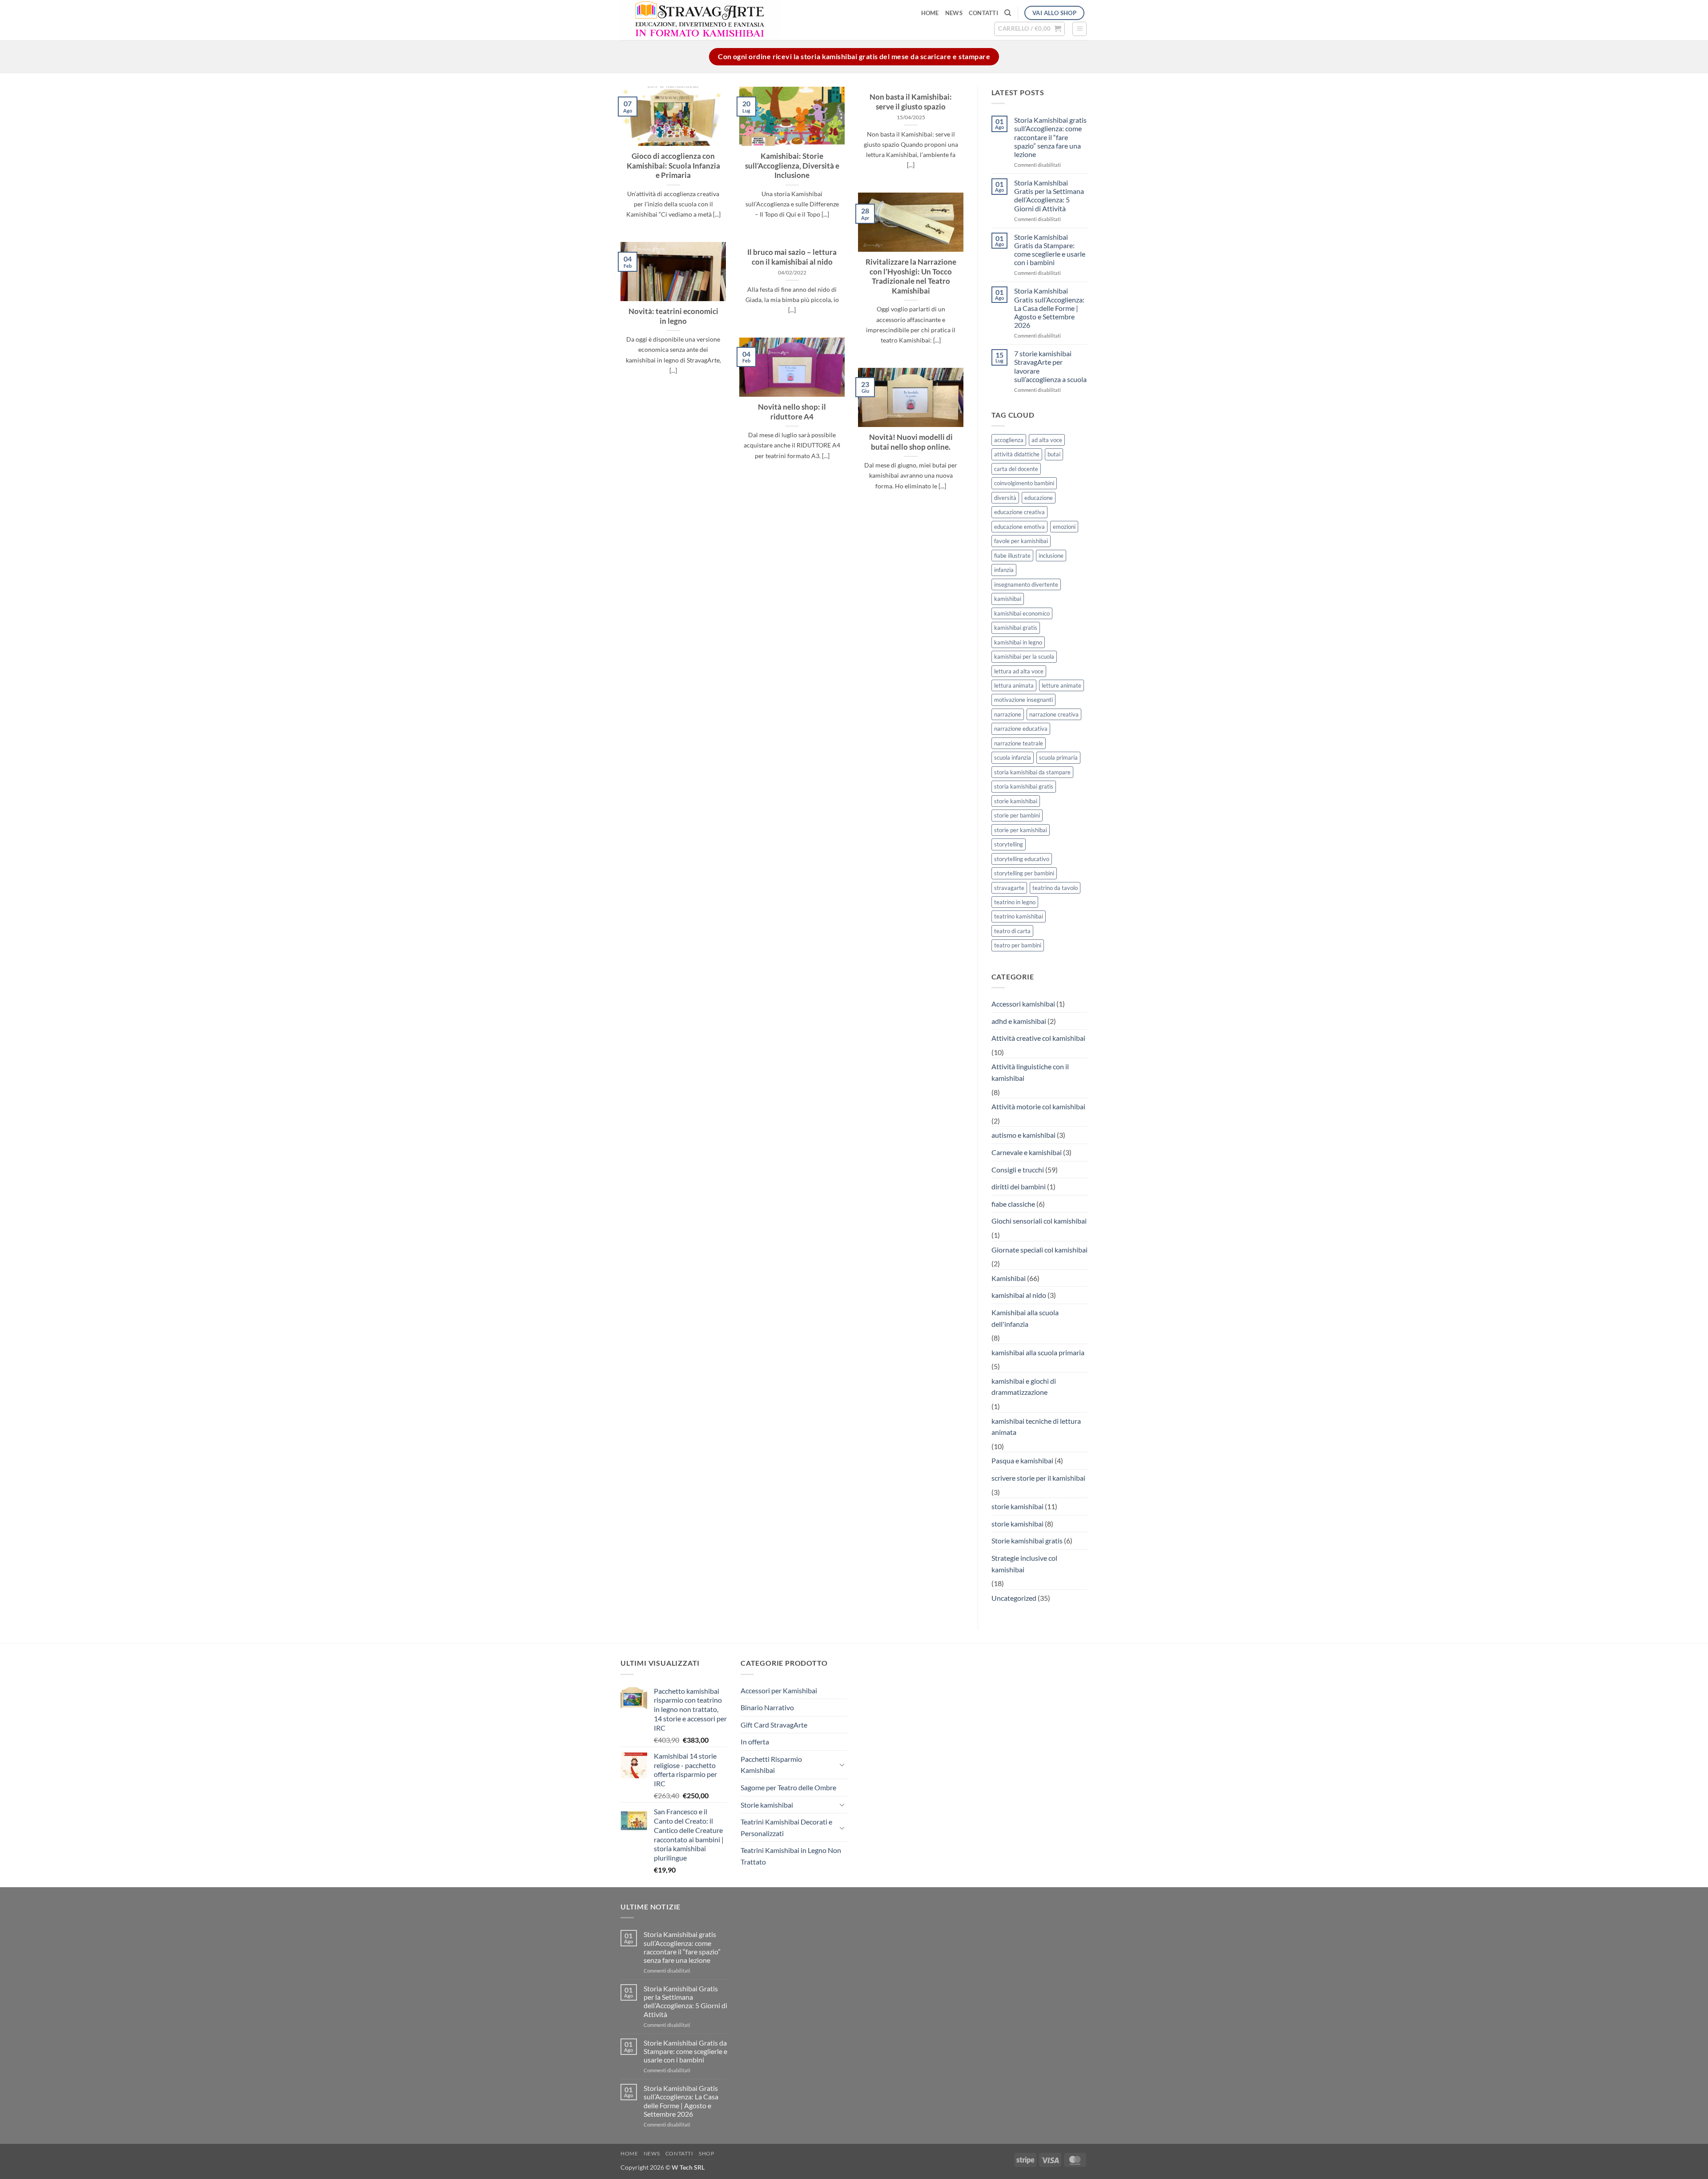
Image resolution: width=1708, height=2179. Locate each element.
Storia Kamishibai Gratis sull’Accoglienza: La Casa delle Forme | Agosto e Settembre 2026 (1049, 308)
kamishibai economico (1022, 613)
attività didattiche (1017, 454)
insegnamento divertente (1026, 584)
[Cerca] (1008, 13)
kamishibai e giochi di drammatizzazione (1024, 1387)
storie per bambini (1017, 815)
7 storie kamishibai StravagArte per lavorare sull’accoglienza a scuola (1050, 366)
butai (1054, 454)
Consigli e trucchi (1018, 1170)
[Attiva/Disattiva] (842, 1764)
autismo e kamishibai (1023, 1135)
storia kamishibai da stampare (1032, 772)
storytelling (1009, 844)
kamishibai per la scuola (1024, 657)
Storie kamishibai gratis (1027, 1541)
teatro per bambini (1018, 945)
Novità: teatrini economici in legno (673, 316)
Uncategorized (1014, 1598)
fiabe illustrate (1012, 556)
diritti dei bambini (1019, 1186)
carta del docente (1016, 469)
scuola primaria (1058, 757)
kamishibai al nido (1019, 1295)
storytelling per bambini (1024, 873)
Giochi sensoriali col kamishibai (1039, 1221)
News (954, 13)
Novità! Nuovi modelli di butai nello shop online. (911, 442)
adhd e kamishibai (1019, 1021)
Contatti (983, 13)
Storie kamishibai (767, 1805)
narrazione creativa (1054, 714)
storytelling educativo (1022, 859)
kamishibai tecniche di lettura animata (1036, 1427)
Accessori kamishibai (1023, 1004)
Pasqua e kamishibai (1022, 1460)
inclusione (1051, 556)
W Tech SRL (688, 2167)
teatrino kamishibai (1019, 916)
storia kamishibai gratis (1024, 786)
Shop (706, 2153)
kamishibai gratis (1016, 628)
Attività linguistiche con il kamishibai (1030, 1072)
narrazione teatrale (1019, 743)
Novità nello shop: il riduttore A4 (792, 412)
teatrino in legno (1015, 902)
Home (930, 13)
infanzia (1004, 570)
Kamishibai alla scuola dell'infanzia (1025, 1318)
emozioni (1064, 527)
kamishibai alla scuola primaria (1038, 1352)
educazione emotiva (1019, 527)
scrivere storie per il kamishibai (1038, 1478)
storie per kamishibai (1021, 830)
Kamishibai (1009, 1278)
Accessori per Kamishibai (779, 1690)
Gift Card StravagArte (774, 1725)
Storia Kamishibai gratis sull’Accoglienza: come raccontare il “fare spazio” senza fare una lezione (1050, 137)
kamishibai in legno (1018, 642)
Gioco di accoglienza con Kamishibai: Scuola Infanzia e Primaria (673, 166)
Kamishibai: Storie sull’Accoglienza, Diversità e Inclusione (792, 166)
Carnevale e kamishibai (1027, 1152)
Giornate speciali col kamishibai (1039, 1250)
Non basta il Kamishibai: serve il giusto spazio (911, 102)
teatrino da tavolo (1055, 888)
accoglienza (1009, 440)
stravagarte (1009, 888)
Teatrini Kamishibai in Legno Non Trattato (791, 1856)
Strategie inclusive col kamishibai (1024, 1564)
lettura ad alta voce (1019, 671)
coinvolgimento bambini (1024, 483)
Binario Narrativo (767, 1707)
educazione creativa (1019, 512)
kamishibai (1008, 599)
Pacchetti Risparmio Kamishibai (771, 1765)
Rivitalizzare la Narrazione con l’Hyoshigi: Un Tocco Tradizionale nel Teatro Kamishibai (911, 276)
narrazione (1008, 714)
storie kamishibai (1016, 801)
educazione (1039, 498)
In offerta (755, 1742)
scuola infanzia (1013, 757)
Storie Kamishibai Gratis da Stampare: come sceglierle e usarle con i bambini (1050, 250)
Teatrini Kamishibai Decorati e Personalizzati (786, 1827)
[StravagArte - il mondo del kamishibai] (743, 20)
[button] (1029, 29)
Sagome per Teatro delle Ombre (788, 1787)
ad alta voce (1047, 440)
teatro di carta (1012, 931)
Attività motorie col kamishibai (1038, 1106)
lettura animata (1014, 685)
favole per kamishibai (1021, 541)
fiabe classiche (1013, 1204)
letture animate (1061, 685)
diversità (1005, 498)
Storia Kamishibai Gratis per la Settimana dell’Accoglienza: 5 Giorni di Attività (1049, 195)
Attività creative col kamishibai (1038, 1038)
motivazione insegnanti (1023, 700)
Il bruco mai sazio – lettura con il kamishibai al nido (792, 257)
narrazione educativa (1021, 729)
